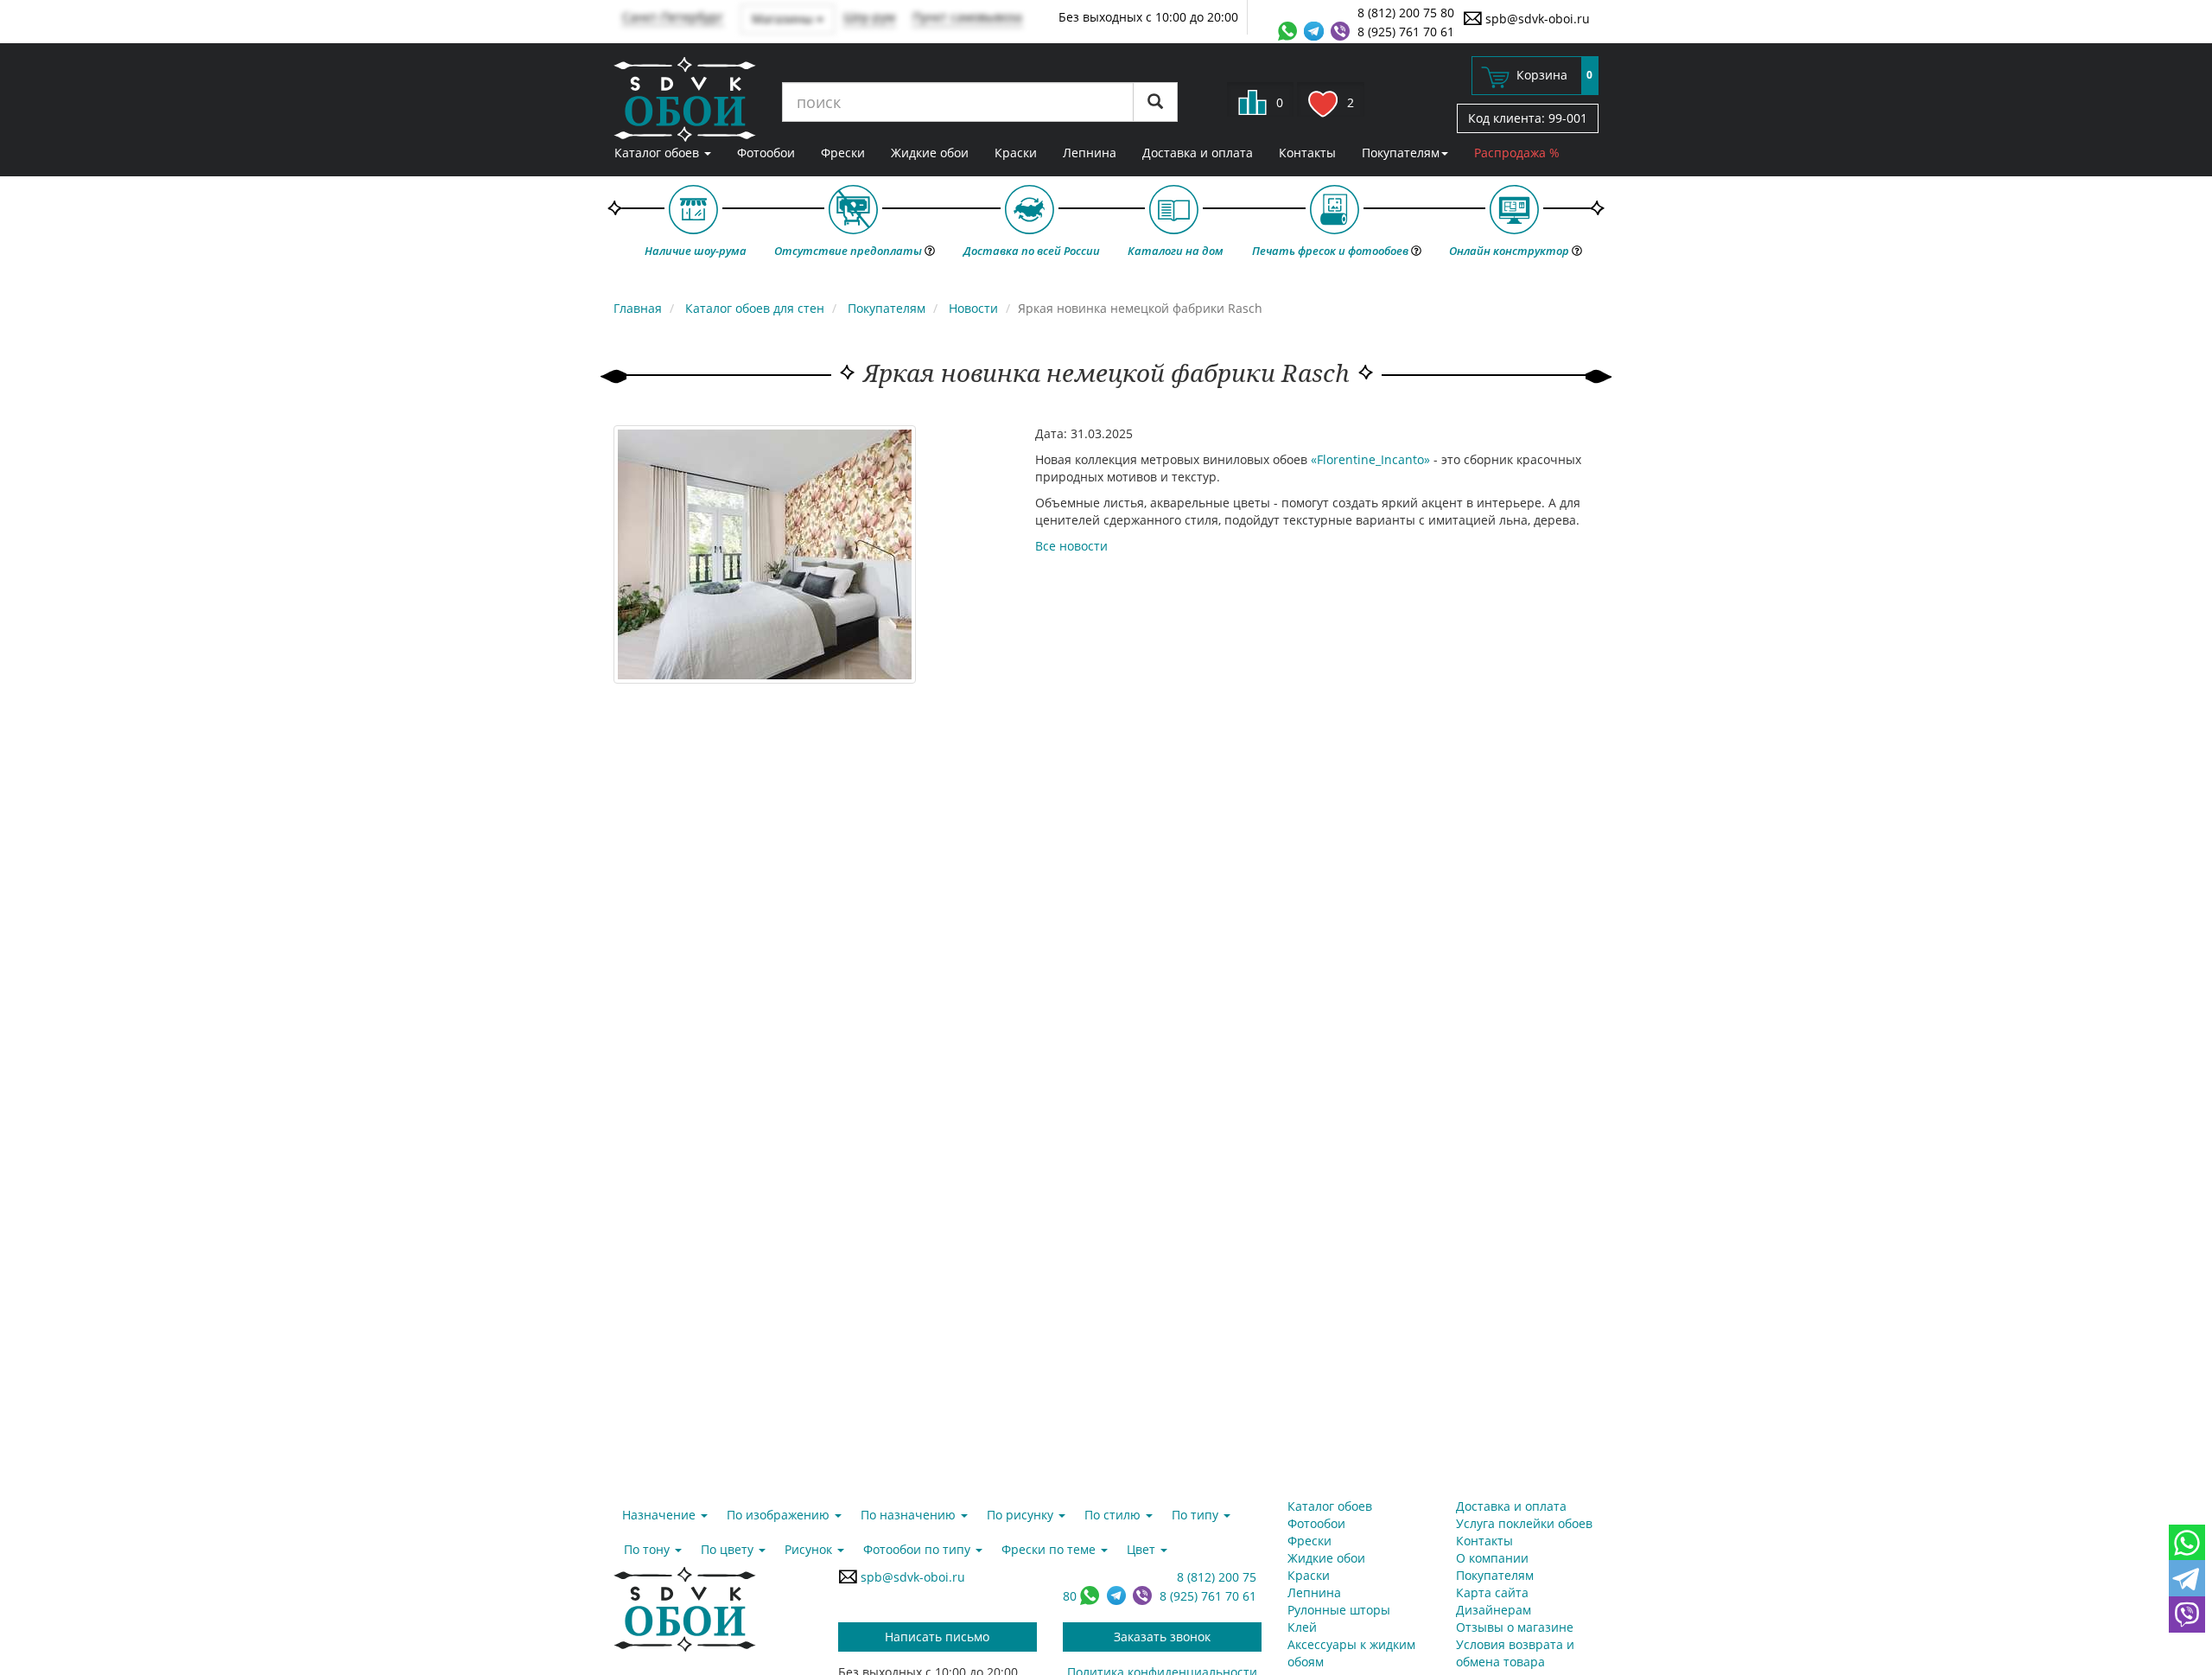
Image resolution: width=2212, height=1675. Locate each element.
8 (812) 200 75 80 (1406, 13)
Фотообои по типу (918, 1549)
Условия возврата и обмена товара (1515, 1653)
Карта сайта (1492, 1592)
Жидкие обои (930, 153)
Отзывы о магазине (1515, 1627)
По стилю (1114, 1515)
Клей (1302, 1627)
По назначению (910, 1515)
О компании (1492, 1558)
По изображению (780, 1515)
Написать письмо (937, 1637)
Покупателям (1401, 153)
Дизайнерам (1494, 1610)
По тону (648, 1549)
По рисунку (1022, 1515)
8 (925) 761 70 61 (1406, 32)
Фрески (843, 153)
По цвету (729, 1549)
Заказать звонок (1162, 1637)
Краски (1016, 153)
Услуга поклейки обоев (1524, 1523)
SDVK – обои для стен (685, 99)
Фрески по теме (1050, 1549)
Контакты (1307, 153)
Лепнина (1090, 153)
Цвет (1143, 1549)
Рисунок (810, 1549)
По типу (1197, 1515)
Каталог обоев (658, 153)
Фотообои (766, 153)
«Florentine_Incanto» (1370, 459)
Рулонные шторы (1339, 1610)
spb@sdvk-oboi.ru (1536, 19)
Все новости (1071, 546)
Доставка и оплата (1198, 153)
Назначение (661, 1515)
